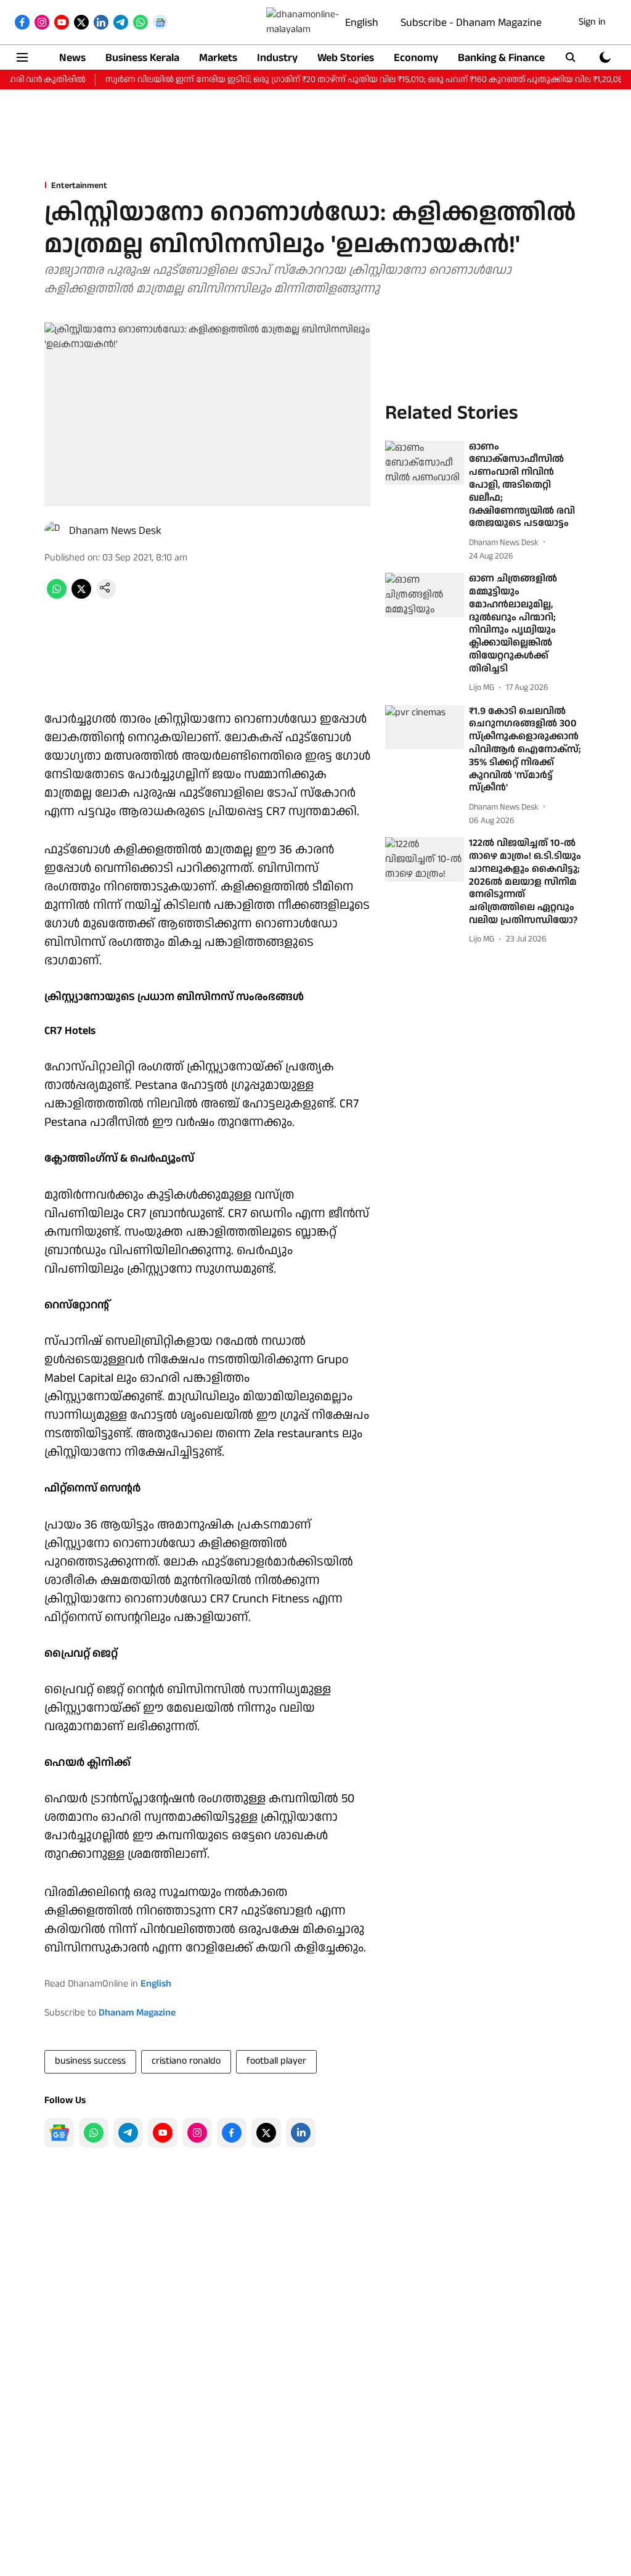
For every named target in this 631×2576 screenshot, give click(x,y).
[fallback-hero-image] (425, 463)
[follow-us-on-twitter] (266, 2133)
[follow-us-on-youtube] (163, 2133)
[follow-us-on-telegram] (128, 2133)
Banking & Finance (501, 58)
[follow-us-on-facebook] (232, 2133)
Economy (416, 58)
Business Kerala (142, 58)
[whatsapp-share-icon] (57, 596)
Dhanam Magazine (137, 2013)
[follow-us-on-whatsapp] (94, 2133)
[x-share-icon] (81, 596)
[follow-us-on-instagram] (197, 2133)
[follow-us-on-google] (59, 2133)
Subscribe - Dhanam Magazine (471, 23)
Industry (277, 58)
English (362, 23)
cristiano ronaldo (186, 2061)
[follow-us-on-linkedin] (301, 2133)
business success (90, 2061)
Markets (218, 58)
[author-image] (54, 531)
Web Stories (346, 58)
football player (276, 2061)
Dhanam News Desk (115, 531)
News (72, 58)
